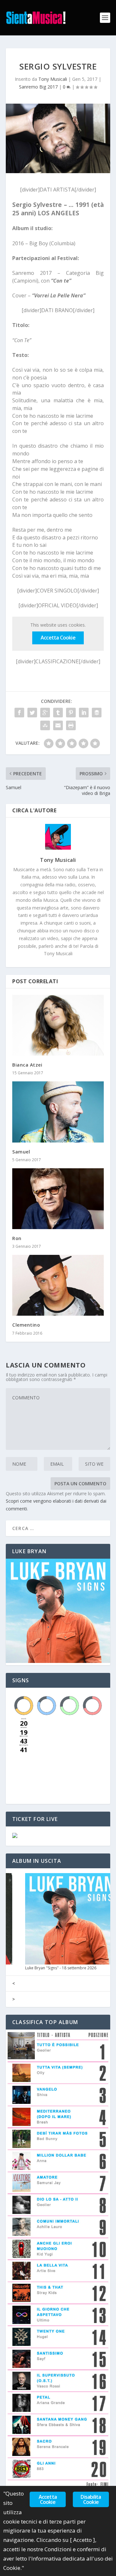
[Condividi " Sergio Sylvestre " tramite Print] (71, 725)
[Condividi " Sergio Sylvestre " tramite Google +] (45, 713)
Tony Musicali (53, 79)
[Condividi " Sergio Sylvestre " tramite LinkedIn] (84, 713)
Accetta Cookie (58, 638)
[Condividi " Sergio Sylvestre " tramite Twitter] (32, 713)
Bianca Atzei (27, 1065)
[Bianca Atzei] (58, 1025)
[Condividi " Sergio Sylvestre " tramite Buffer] (97, 713)
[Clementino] (58, 1285)
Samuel (21, 1152)
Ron (17, 1238)
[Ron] (58, 1199)
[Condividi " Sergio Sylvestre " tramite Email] (58, 725)
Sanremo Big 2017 (38, 87)
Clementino (26, 1325)
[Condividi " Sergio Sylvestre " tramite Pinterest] (71, 713)
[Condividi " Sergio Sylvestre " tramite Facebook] (19, 713)
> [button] (14, 1999)
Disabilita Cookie (91, 2499)
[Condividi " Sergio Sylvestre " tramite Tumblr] (58, 713)
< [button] (14, 1983)
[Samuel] (58, 1112)
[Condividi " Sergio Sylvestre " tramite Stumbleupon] (45, 725)
